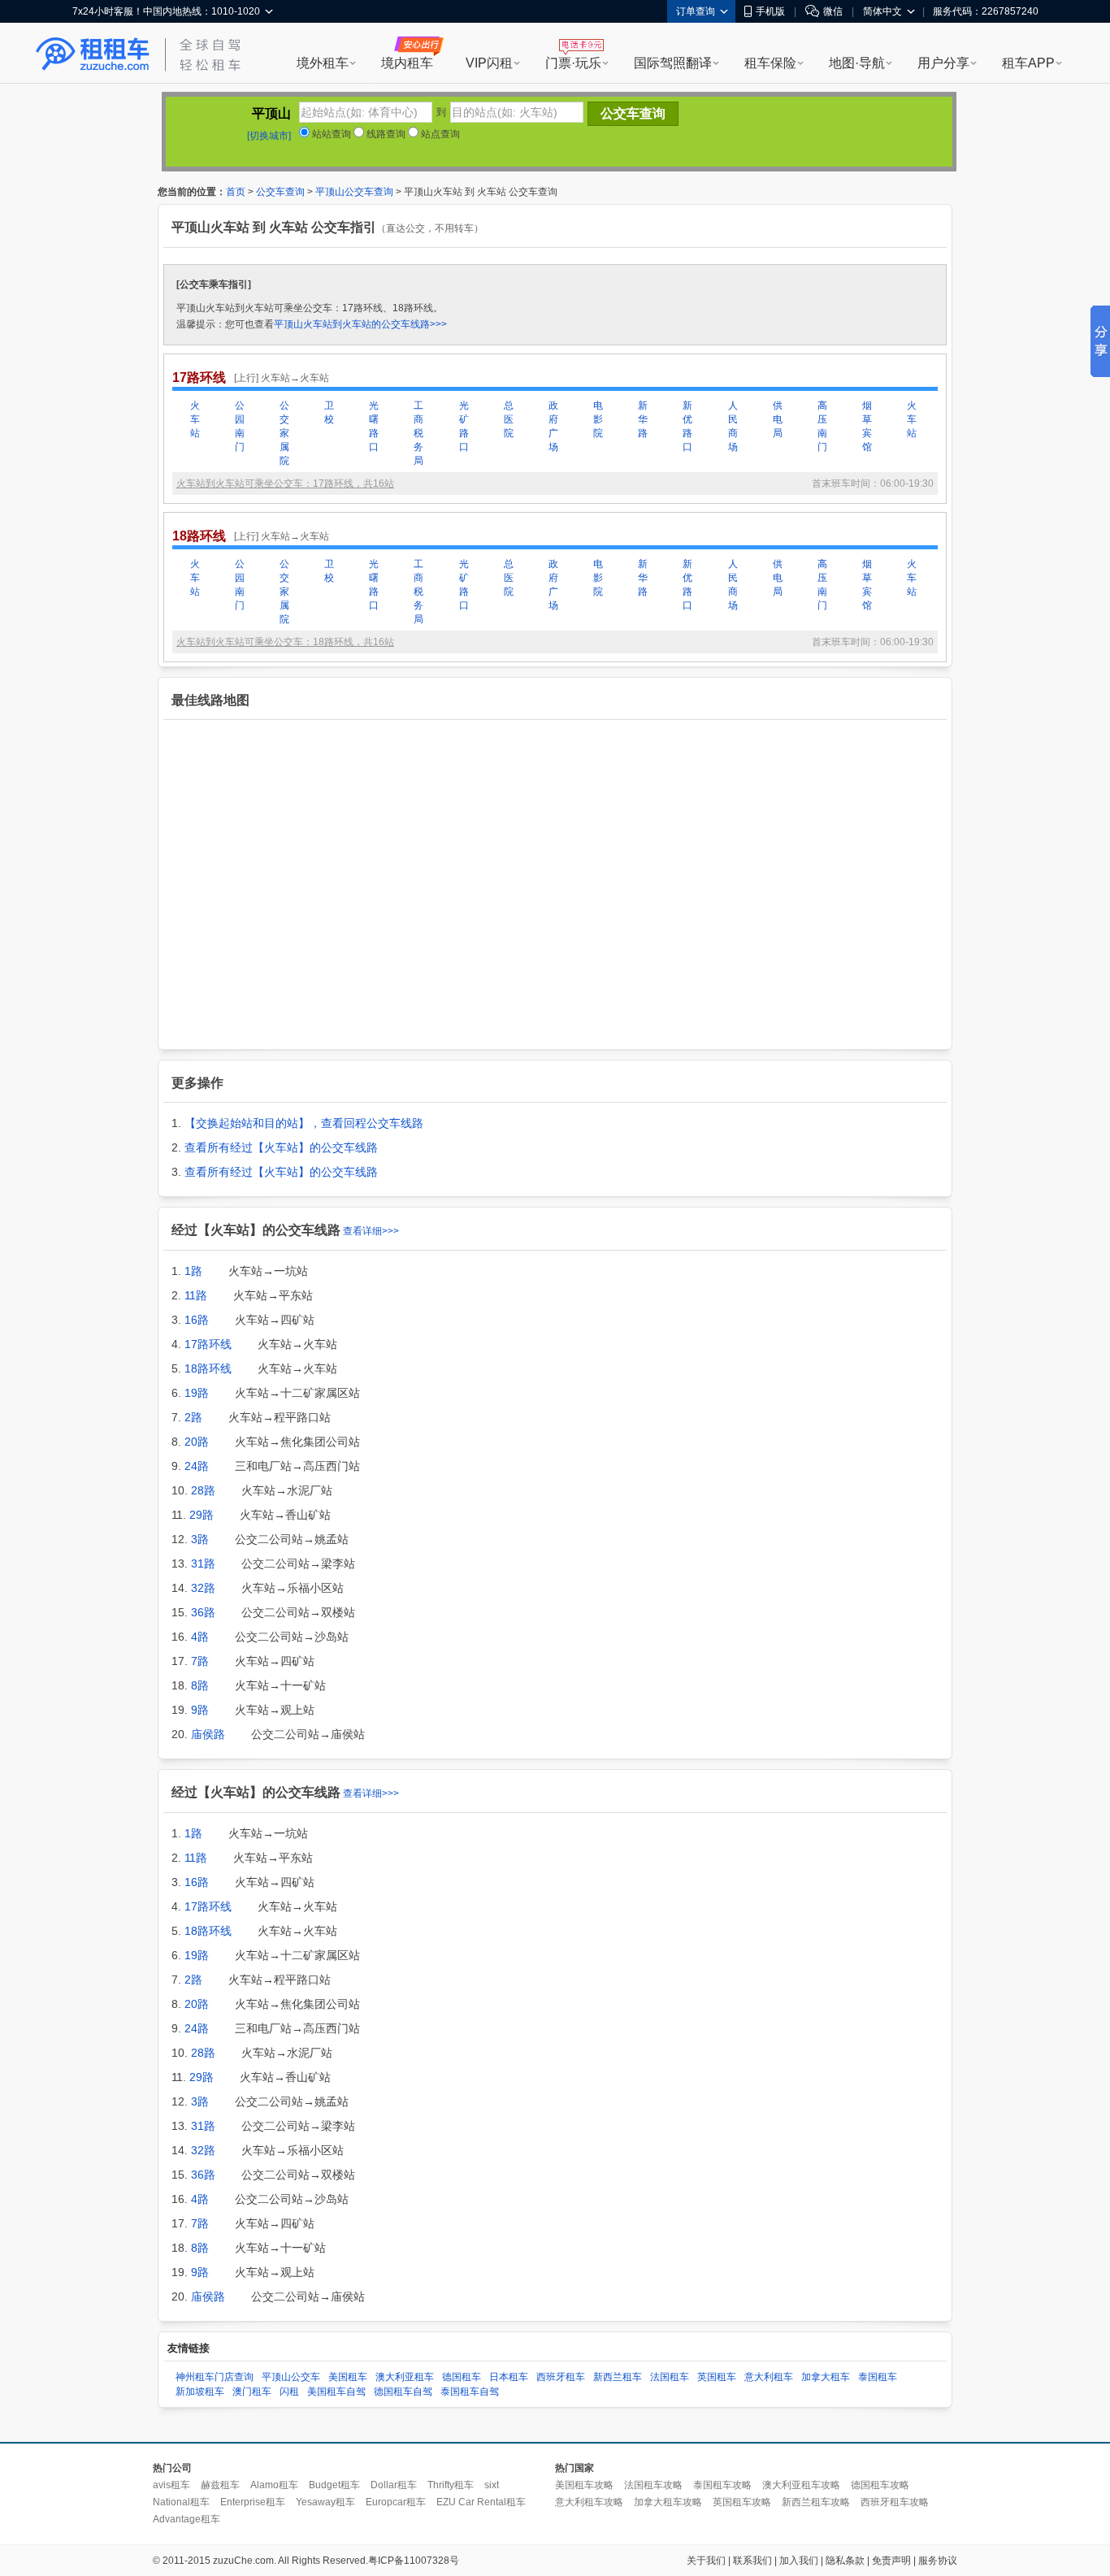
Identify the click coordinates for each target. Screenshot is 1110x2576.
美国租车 (348, 2377)
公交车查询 (280, 192)
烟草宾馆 (867, 426)
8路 (200, 1685)
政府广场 (553, 426)
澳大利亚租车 (405, 2377)
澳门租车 (252, 2392)
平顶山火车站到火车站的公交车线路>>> (360, 324)
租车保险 (770, 63)
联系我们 (752, 2561)
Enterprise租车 (253, 2502)
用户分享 (943, 63)
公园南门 (240, 426)
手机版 (770, 11)
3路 (200, 1539)
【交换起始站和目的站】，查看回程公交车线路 (304, 1123)
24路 (197, 1466)
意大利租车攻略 (589, 2502)
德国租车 (462, 2377)
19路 (197, 1393)
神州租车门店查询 (215, 2377)
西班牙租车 (561, 2377)
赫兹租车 (220, 2485)
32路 (203, 1588)
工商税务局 (418, 433)
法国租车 (670, 2377)
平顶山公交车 (291, 2377)
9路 (200, 1710)
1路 (193, 1271)
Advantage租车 (186, 2519)
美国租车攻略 (584, 2485)
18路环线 (208, 1368)
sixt (492, 2485)
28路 (203, 1490)
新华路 (643, 419)
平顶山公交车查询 (354, 192)
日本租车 (509, 2377)
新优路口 (687, 426)
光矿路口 (464, 426)
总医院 (509, 419)
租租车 (93, 54)
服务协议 (938, 2561)
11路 (196, 1295)
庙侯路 (208, 1734)
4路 (200, 1637)
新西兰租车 (618, 2377)
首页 (236, 192)
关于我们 (706, 2561)
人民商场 (733, 426)
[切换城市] (269, 136)
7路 (200, 1661)
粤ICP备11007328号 (414, 2561)
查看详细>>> (371, 1231)
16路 (197, 1320)
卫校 (329, 412)
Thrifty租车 (451, 2485)
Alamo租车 (274, 2485)
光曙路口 (374, 426)
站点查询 (439, 134)
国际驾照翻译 (673, 63)
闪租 (289, 2392)
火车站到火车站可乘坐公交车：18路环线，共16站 (285, 642)
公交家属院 (284, 433)
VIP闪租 (489, 63)
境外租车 (323, 63)
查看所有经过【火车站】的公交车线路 (281, 1147)
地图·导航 (857, 63)
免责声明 (891, 2561)
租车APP (1028, 63)
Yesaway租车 (325, 2502)
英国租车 (717, 2377)
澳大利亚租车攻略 (801, 2485)
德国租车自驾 (403, 2392)
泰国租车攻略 (722, 2485)
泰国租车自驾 (470, 2392)
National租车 (181, 2502)
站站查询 (330, 134)
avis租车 (171, 2485)
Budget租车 (334, 2485)
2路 (193, 1417)
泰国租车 (878, 2377)
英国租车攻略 (742, 2502)
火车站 (195, 419)
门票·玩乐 (573, 63)
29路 (202, 1515)
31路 (203, 1563)
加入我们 (799, 2561)
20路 (197, 1442)
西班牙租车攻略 (895, 2502)
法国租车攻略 (653, 2485)
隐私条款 (845, 2561)
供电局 (778, 419)
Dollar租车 (394, 2485)
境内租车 (407, 63)
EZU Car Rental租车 (481, 2502)
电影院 (598, 419)
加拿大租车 (826, 2377)
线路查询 (385, 134)
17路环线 (208, 1344)
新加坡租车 (200, 2392)
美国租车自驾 (336, 2392)
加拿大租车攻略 (668, 2502)
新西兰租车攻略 (816, 2502)
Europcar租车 (396, 2502)
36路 (203, 1612)
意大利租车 (769, 2377)
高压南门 (822, 426)
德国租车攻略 (880, 2485)
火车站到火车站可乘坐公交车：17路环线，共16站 (285, 484)
